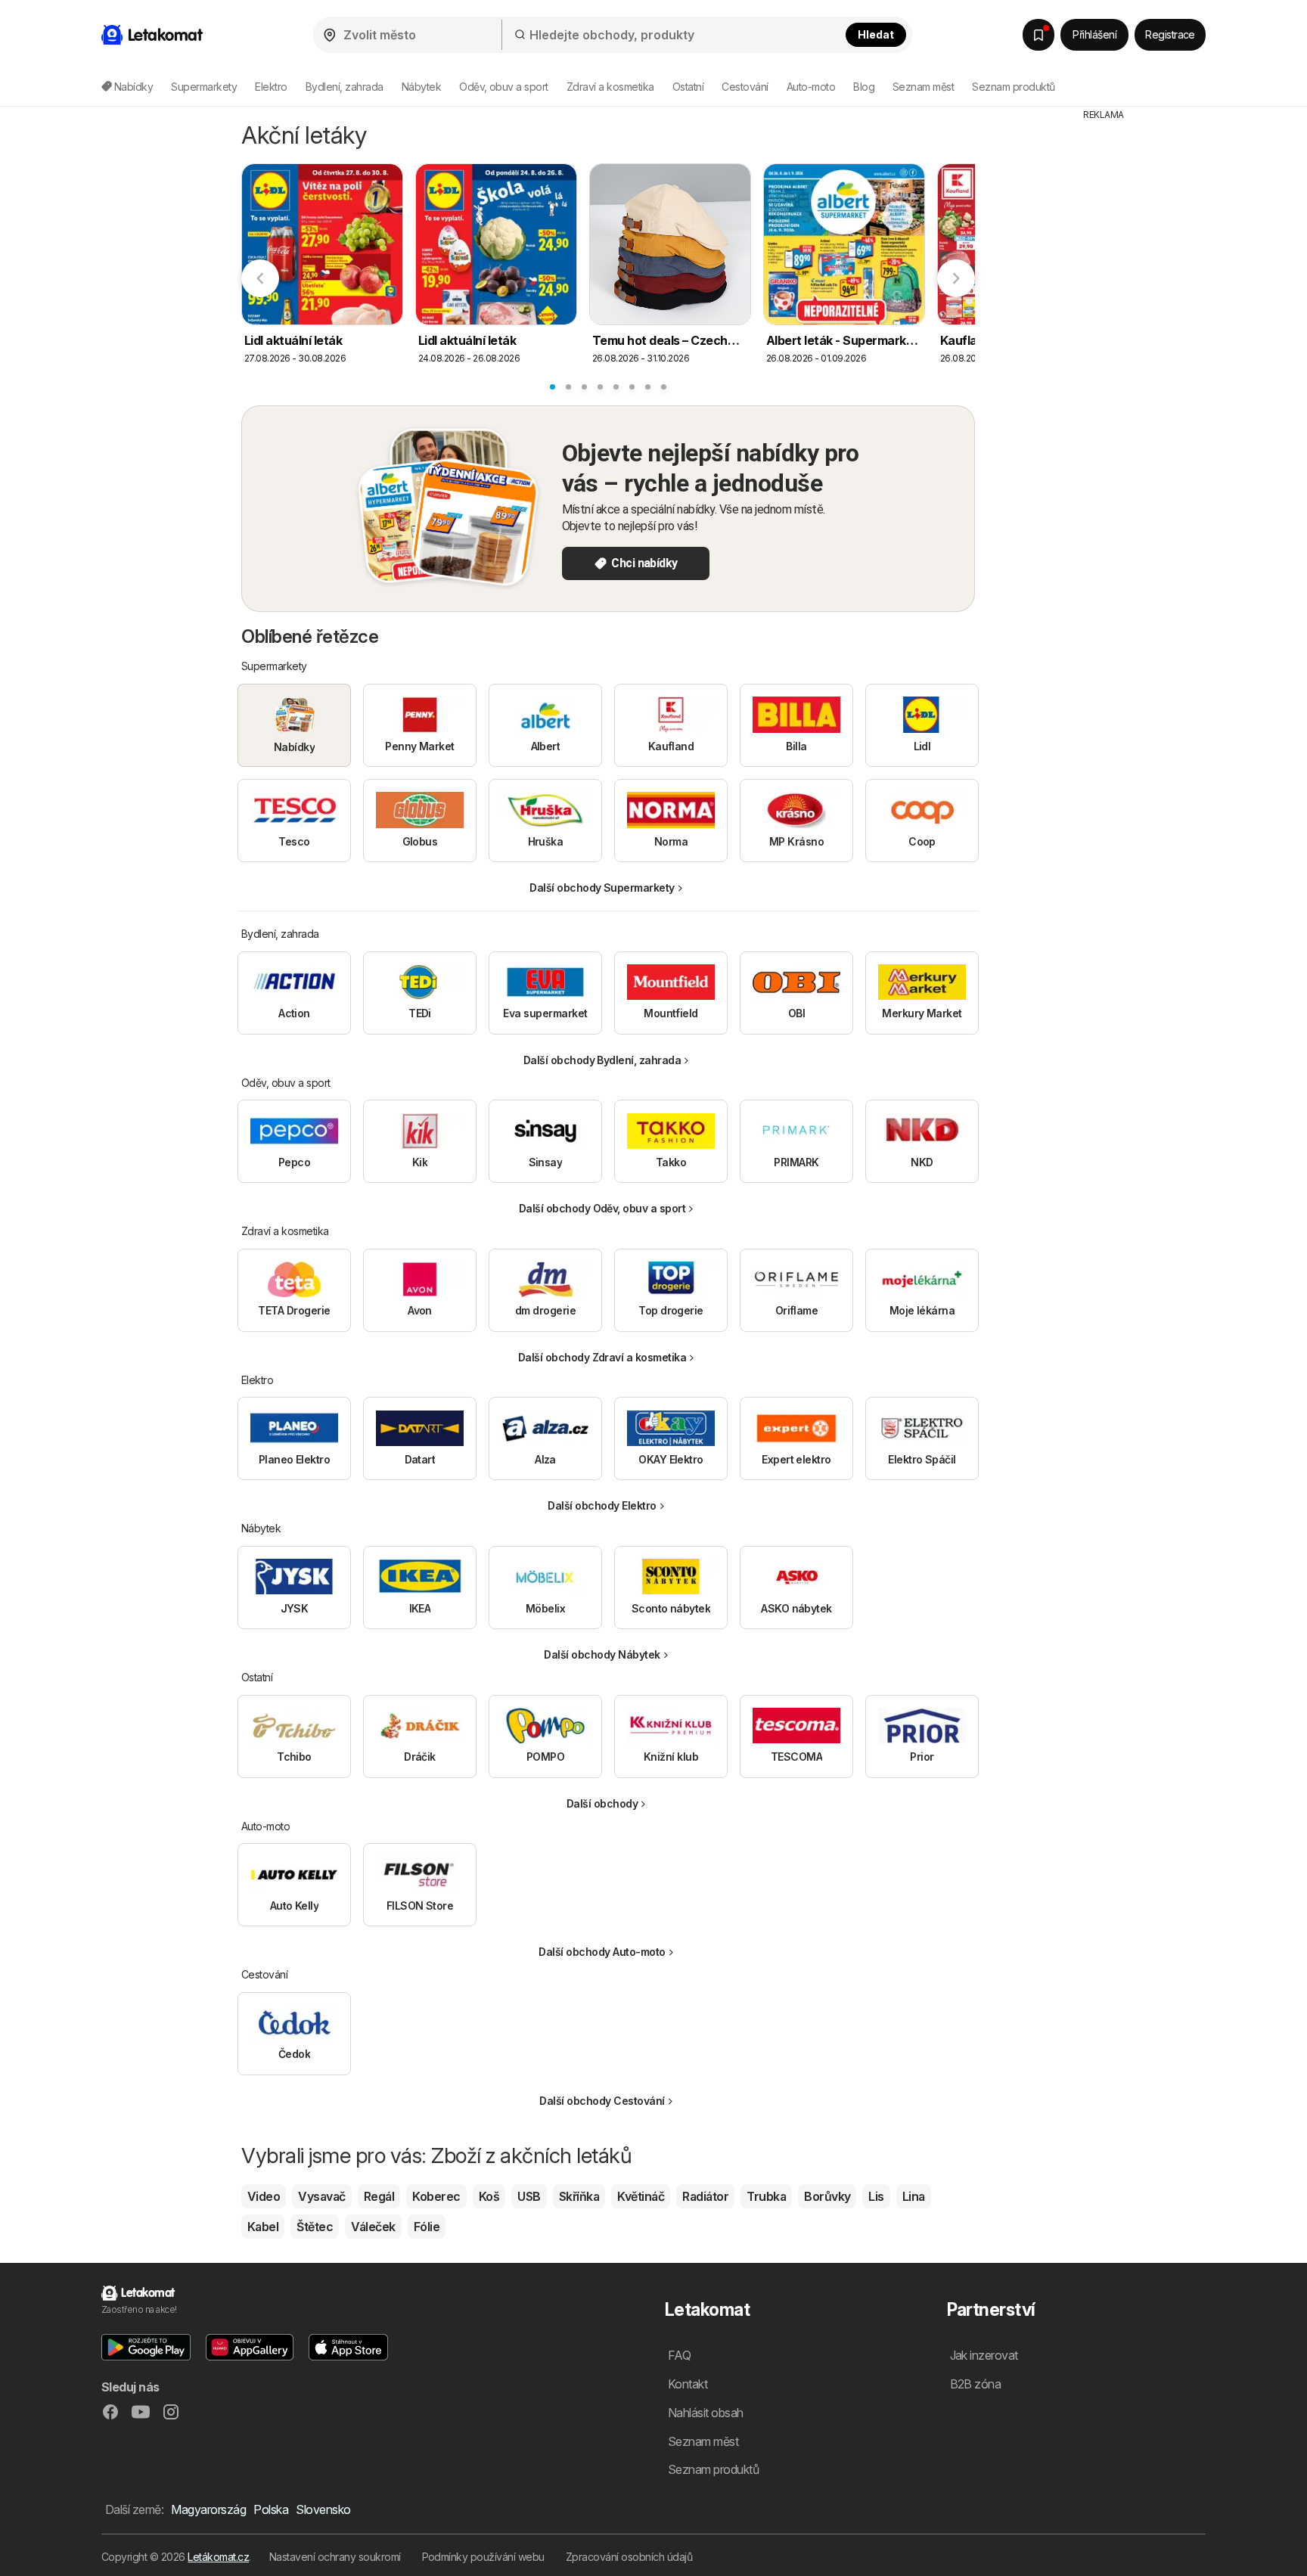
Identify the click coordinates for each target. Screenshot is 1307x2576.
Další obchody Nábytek (602, 1654)
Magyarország (208, 2509)
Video (264, 2196)
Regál (379, 2196)
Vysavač (321, 2196)
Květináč (641, 2196)
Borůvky (827, 2196)
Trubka (766, 2196)
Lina (914, 2196)
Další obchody (602, 1803)
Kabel (263, 2227)
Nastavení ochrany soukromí (335, 2557)
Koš (489, 2196)
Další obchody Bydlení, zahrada (602, 1060)
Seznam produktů (1013, 87)
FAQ (679, 2355)
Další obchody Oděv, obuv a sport (602, 1208)
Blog (864, 87)
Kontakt (688, 2384)
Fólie (427, 2227)
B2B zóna (976, 2384)
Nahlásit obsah (706, 2413)
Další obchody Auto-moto (602, 1952)
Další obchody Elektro (602, 1505)
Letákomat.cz (218, 2557)
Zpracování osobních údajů (629, 2557)
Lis (876, 2196)
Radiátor (705, 2196)
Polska (271, 2509)
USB (529, 2196)
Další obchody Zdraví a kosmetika (602, 1357)
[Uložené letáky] (1038, 35)
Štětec (315, 2227)
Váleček (373, 2227)
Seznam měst (923, 87)
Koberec (436, 2196)
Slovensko (323, 2509)
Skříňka (579, 2196)
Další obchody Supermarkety (602, 888)
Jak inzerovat (984, 2355)
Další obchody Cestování (602, 2101)
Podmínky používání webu (483, 2557)
